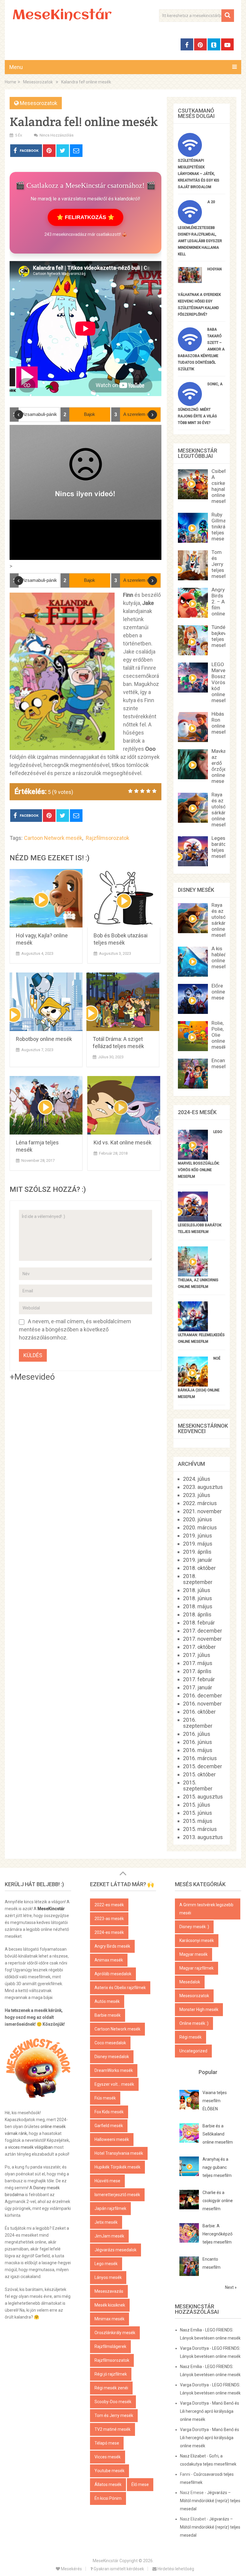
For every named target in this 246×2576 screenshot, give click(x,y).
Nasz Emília (191, 2330)
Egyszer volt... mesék (114, 2084)
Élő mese (140, 2484)
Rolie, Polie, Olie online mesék (219, 1035)
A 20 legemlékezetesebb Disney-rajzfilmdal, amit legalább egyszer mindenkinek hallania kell (200, 228)
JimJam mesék (109, 2236)
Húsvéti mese (107, 2181)
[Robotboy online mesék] (46, 1002)
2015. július (197, 1805)
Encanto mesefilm (222, 1063)
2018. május (198, 1606)
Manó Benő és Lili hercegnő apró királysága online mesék (210, 2411)
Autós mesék (107, 2001)
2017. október (199, 1647)
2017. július (197, 1655)
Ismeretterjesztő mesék (117, 2195)
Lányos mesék (108, 2277)
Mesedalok (190, 1982)
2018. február (199, 1623)
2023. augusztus (203, 1487)
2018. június (198, 1598)
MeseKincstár (62, 16)
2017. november (202, 1639)
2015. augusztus (203, 1797)
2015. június (198, 1813)
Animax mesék (109, 1960)
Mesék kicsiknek (110, 2305)
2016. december (202, 1695)
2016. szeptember (198, 1723)
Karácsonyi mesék (197, 1940)
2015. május (198, 1821)
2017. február (199, 1679)
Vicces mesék (108, 2457)
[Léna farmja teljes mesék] (46, 1105)
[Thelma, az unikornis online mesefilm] (193, 1274)
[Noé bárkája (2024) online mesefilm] (193, 1385)
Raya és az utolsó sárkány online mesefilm (222, 810)
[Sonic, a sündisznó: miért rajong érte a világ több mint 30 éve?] (190, 404)
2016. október (199, 1712)
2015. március (200, 1829)
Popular (208, 2072)
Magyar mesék (193, 1954)
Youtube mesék (109, 2471)
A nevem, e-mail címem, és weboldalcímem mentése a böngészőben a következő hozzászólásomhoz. (75, 1329)
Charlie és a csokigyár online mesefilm (218, 2201)
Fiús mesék (105, 2098)
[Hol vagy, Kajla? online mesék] (46, 898)
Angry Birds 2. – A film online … (220, 602)
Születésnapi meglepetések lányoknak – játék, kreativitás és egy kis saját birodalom (199, 174)
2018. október (199, 1568)
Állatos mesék (108, 2484)
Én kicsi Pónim (108, 2498)
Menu (16, 67)
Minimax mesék (109, 2319)
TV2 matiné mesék (112, 2429)
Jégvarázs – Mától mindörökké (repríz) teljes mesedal (210, 2501)
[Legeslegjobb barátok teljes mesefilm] (193, 1220)
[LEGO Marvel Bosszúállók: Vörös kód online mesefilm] (193, 1158)
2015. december (202, 1766)
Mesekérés (71, 2569)
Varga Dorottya (194, 2348)
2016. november (202, 1704)
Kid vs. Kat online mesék (123, 1142)
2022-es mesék (109, 1905)
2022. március (200, 1503)
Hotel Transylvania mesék (119, 2153)
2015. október (199, 1774)
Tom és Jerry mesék (114, 2415)
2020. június (198, 1519)
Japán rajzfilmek (110, 2208)
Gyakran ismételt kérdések (118, 2569)
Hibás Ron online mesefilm (222, 723)
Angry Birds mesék (112, 1946)
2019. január (198, 1560)
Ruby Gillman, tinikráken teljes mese (222, 527)
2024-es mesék (109, 1932)
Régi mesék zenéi (111, 2388)
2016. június (198, 1742)
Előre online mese (218, 992)
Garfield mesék (109, 2126)
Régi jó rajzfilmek (111, 2374)
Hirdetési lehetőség (175, 2569)
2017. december (202, 1631)
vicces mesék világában (30, 2147)
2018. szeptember (198, 1579)
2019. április (197, 1552)
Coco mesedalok (110, 2043)
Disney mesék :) (194, 1927)
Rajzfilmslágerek (110, 2346)
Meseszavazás (109, 2291)
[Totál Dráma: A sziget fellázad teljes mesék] (123, 1002)
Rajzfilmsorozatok (108, 838)
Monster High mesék (199, 2009)
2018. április (197, 1614)
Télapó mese (107, 2443)
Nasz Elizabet (193, 2456)
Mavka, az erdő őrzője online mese (219, 766)
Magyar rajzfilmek (196, 1968)
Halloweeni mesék (112, 2139)
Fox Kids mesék (109, 2112)
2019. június (198, 1536)
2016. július (197, 1734)
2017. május (198, 1663)
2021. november (202, 1511)
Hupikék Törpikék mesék (117, 2167)
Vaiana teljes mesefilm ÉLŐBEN (215, 2101)
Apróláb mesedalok (113, 1974)
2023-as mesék (109, 1919)
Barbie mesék (108, 2015)
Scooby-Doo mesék (113, 2402)
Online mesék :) (194, 2023)
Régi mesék (190, 2037)
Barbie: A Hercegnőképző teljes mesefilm (217, 2234)
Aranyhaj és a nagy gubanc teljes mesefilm (217, 2167)
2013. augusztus (203, 1837)
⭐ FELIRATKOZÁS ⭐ (85, 217)
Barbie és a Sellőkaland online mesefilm (218, 2134)
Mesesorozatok (39, 103)
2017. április (197, 1671)
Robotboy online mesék (44, 1039)
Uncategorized (193, 2051)
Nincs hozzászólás (57, 135)
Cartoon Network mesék (53, 838)
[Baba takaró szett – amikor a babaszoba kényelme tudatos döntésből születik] (190, 349)
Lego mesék (106, 2264)
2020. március (200, 1527)
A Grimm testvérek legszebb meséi (206, 1909)
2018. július (197, 1590)
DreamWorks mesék (114, 2070)
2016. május (198, 1750)
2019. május (198, 1544)
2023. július (197, 1495)
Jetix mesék (106, 2222)
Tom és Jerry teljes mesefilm (222, 564)
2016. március (200, 1758)
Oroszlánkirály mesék (115, 2333)
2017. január (198, 1687)
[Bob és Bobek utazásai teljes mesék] (124, 898)
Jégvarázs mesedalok (115, 2250)
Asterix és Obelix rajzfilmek (120, 1988)
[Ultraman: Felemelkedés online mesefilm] (193, 1329)
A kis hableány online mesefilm (222, 957)
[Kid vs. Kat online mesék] (124, 1105)
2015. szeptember (198, 1785)
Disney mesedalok (112, 2057)
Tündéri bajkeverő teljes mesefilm (222, 636)
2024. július (197, 1479)
